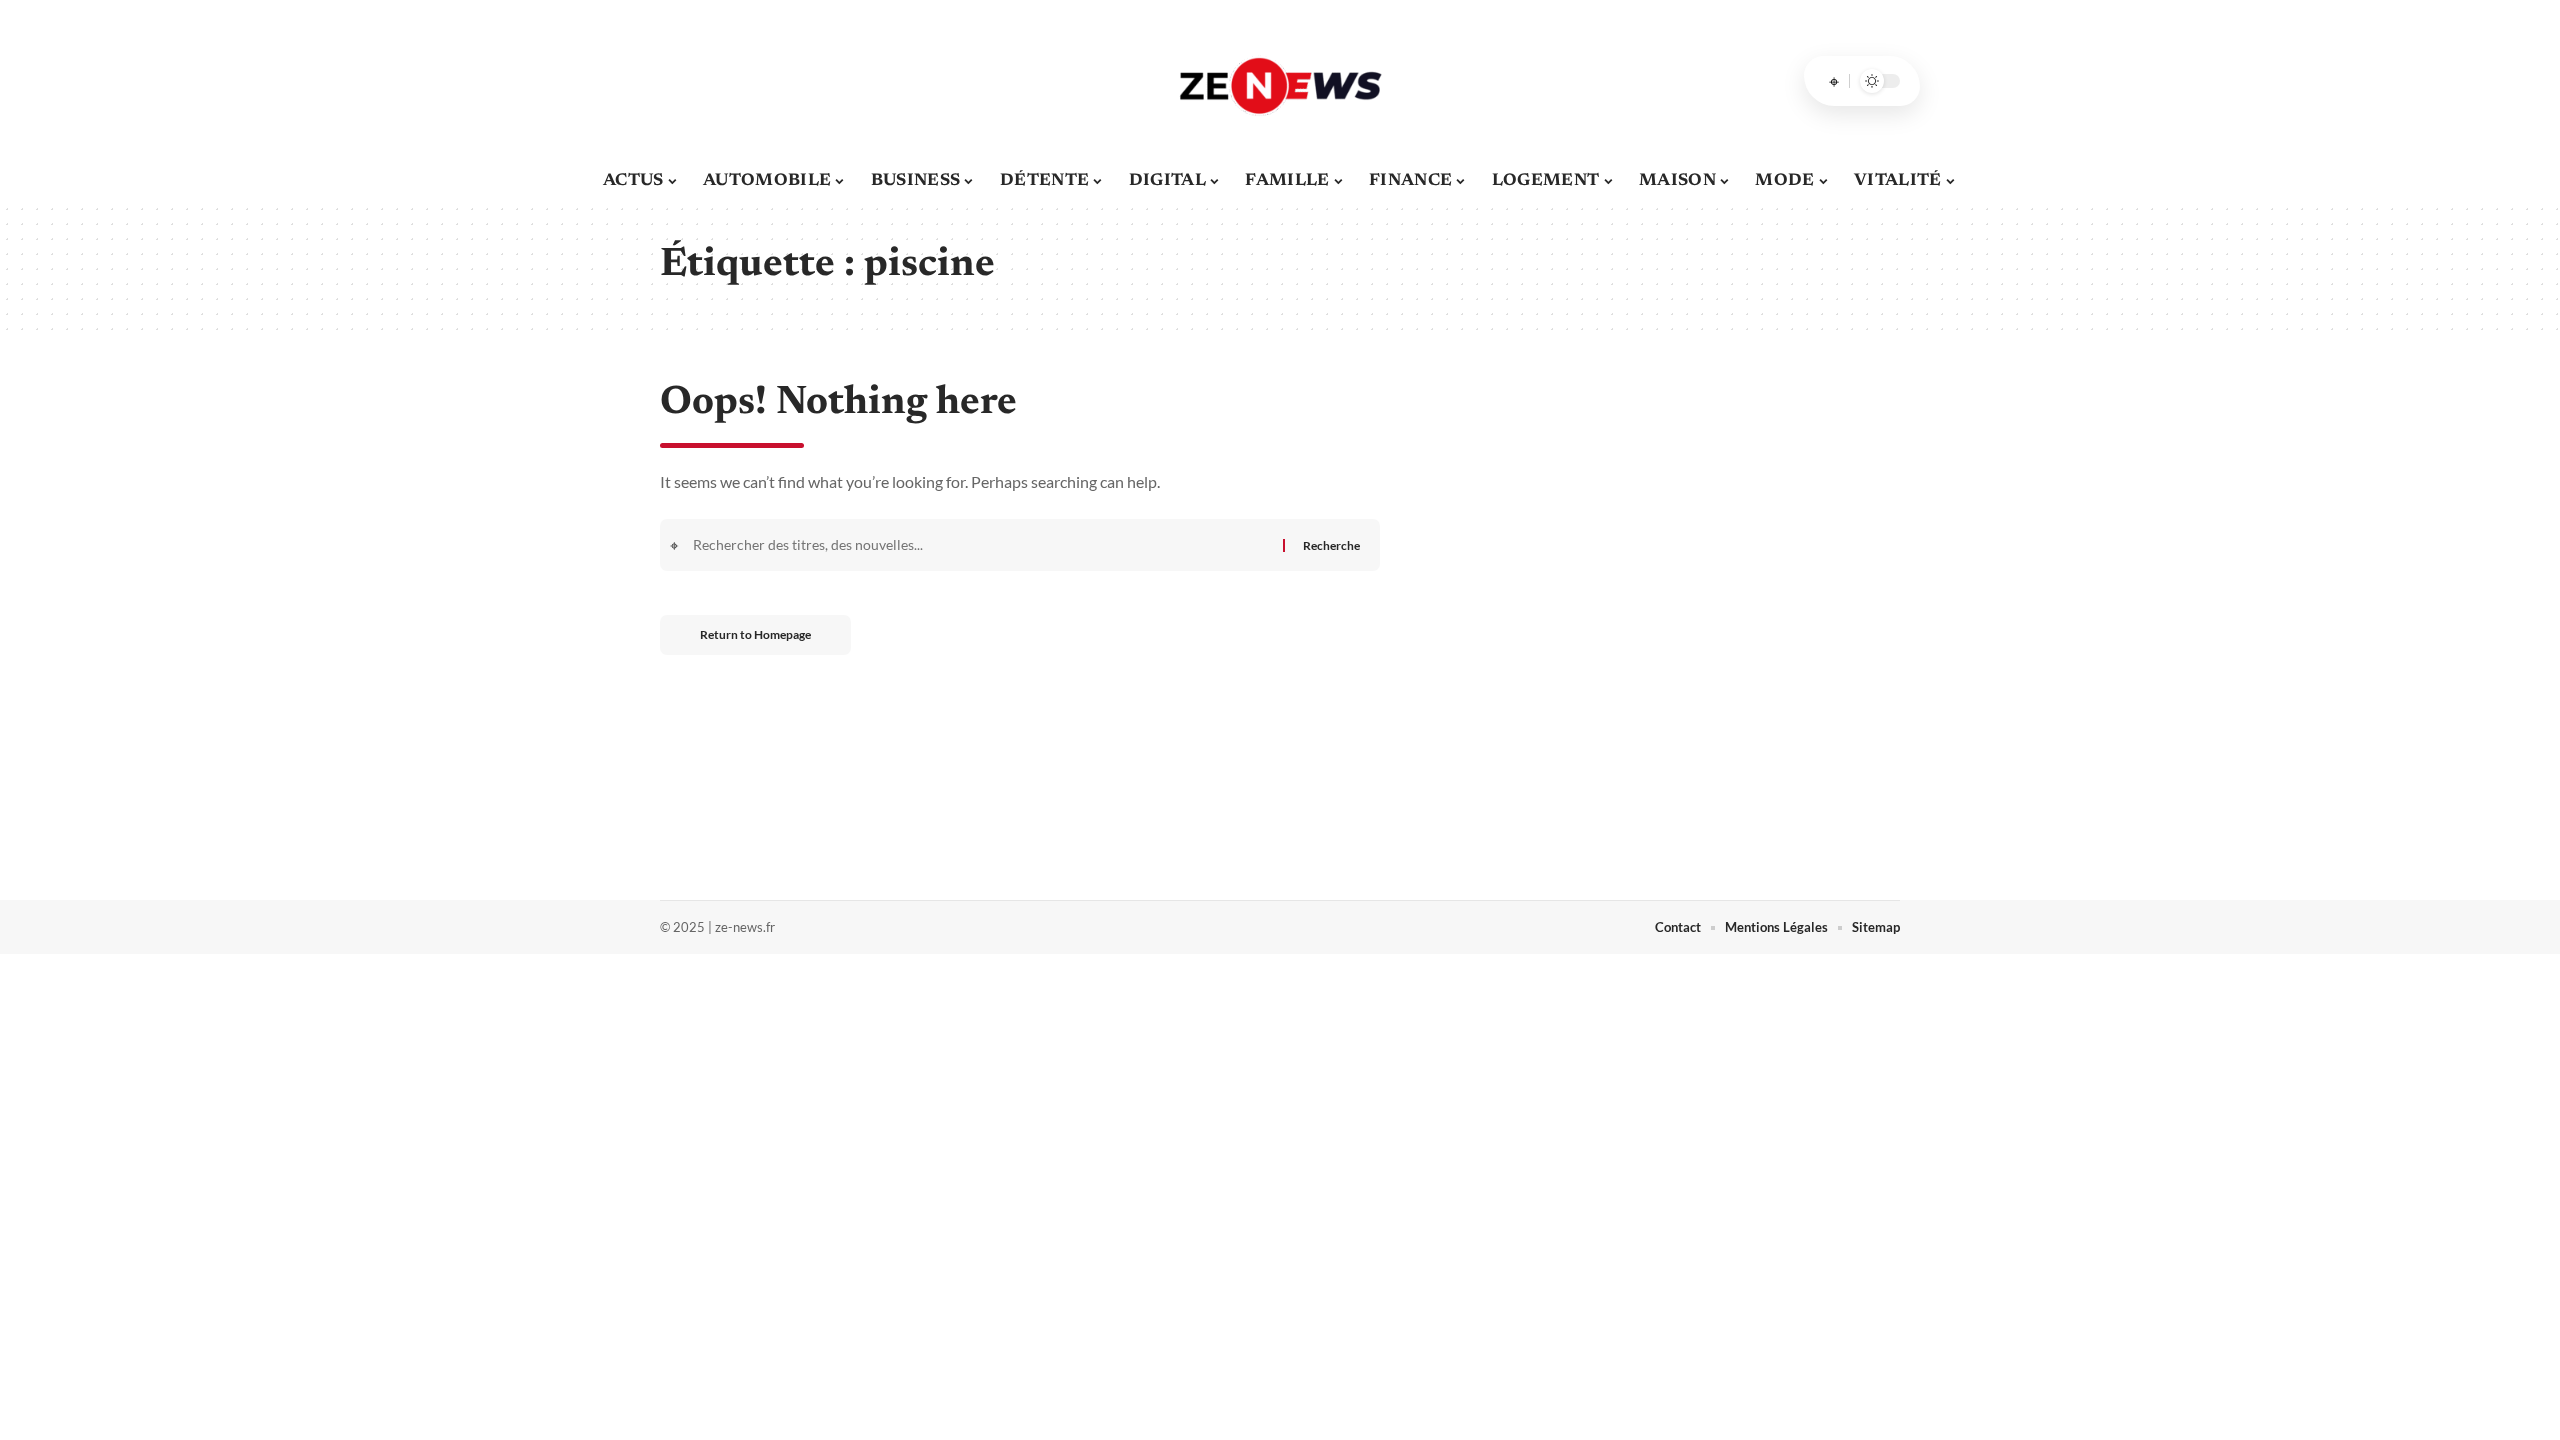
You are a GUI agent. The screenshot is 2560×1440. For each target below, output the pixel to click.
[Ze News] (1280, 81)
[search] (1834, 81)
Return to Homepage (755, 634)
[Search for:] (985, 545)
